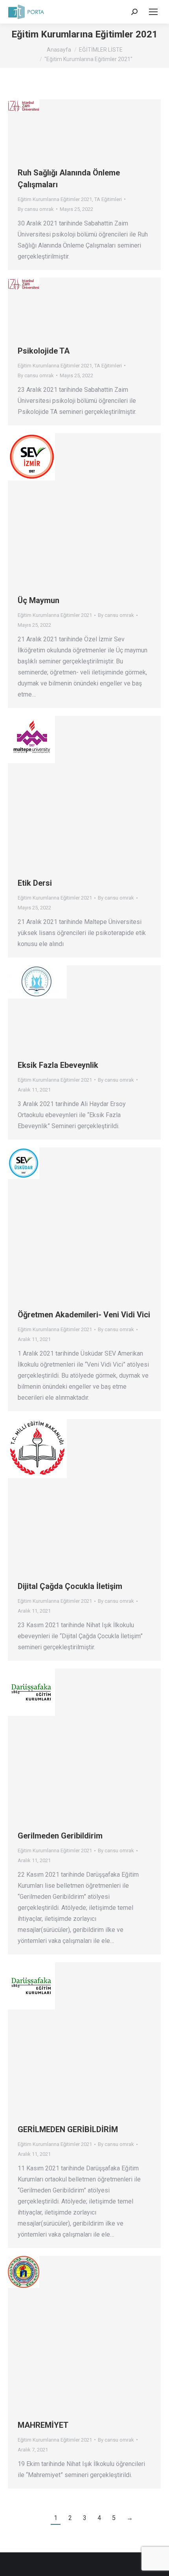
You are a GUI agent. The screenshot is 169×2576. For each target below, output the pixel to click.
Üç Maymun (39, 600)
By (36, 209)
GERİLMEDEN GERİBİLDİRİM (68, 2129)
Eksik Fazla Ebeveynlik (58, 1065)
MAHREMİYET (43, 2425)
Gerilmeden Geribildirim (60, 1836)
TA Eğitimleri (108, 199)
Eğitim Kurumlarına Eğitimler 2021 (55, 199)
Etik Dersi (35, 883)
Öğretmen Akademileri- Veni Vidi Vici (84, 1315)
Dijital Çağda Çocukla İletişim (70, 1586)
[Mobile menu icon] (153, 12)
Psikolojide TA (44, 351)
